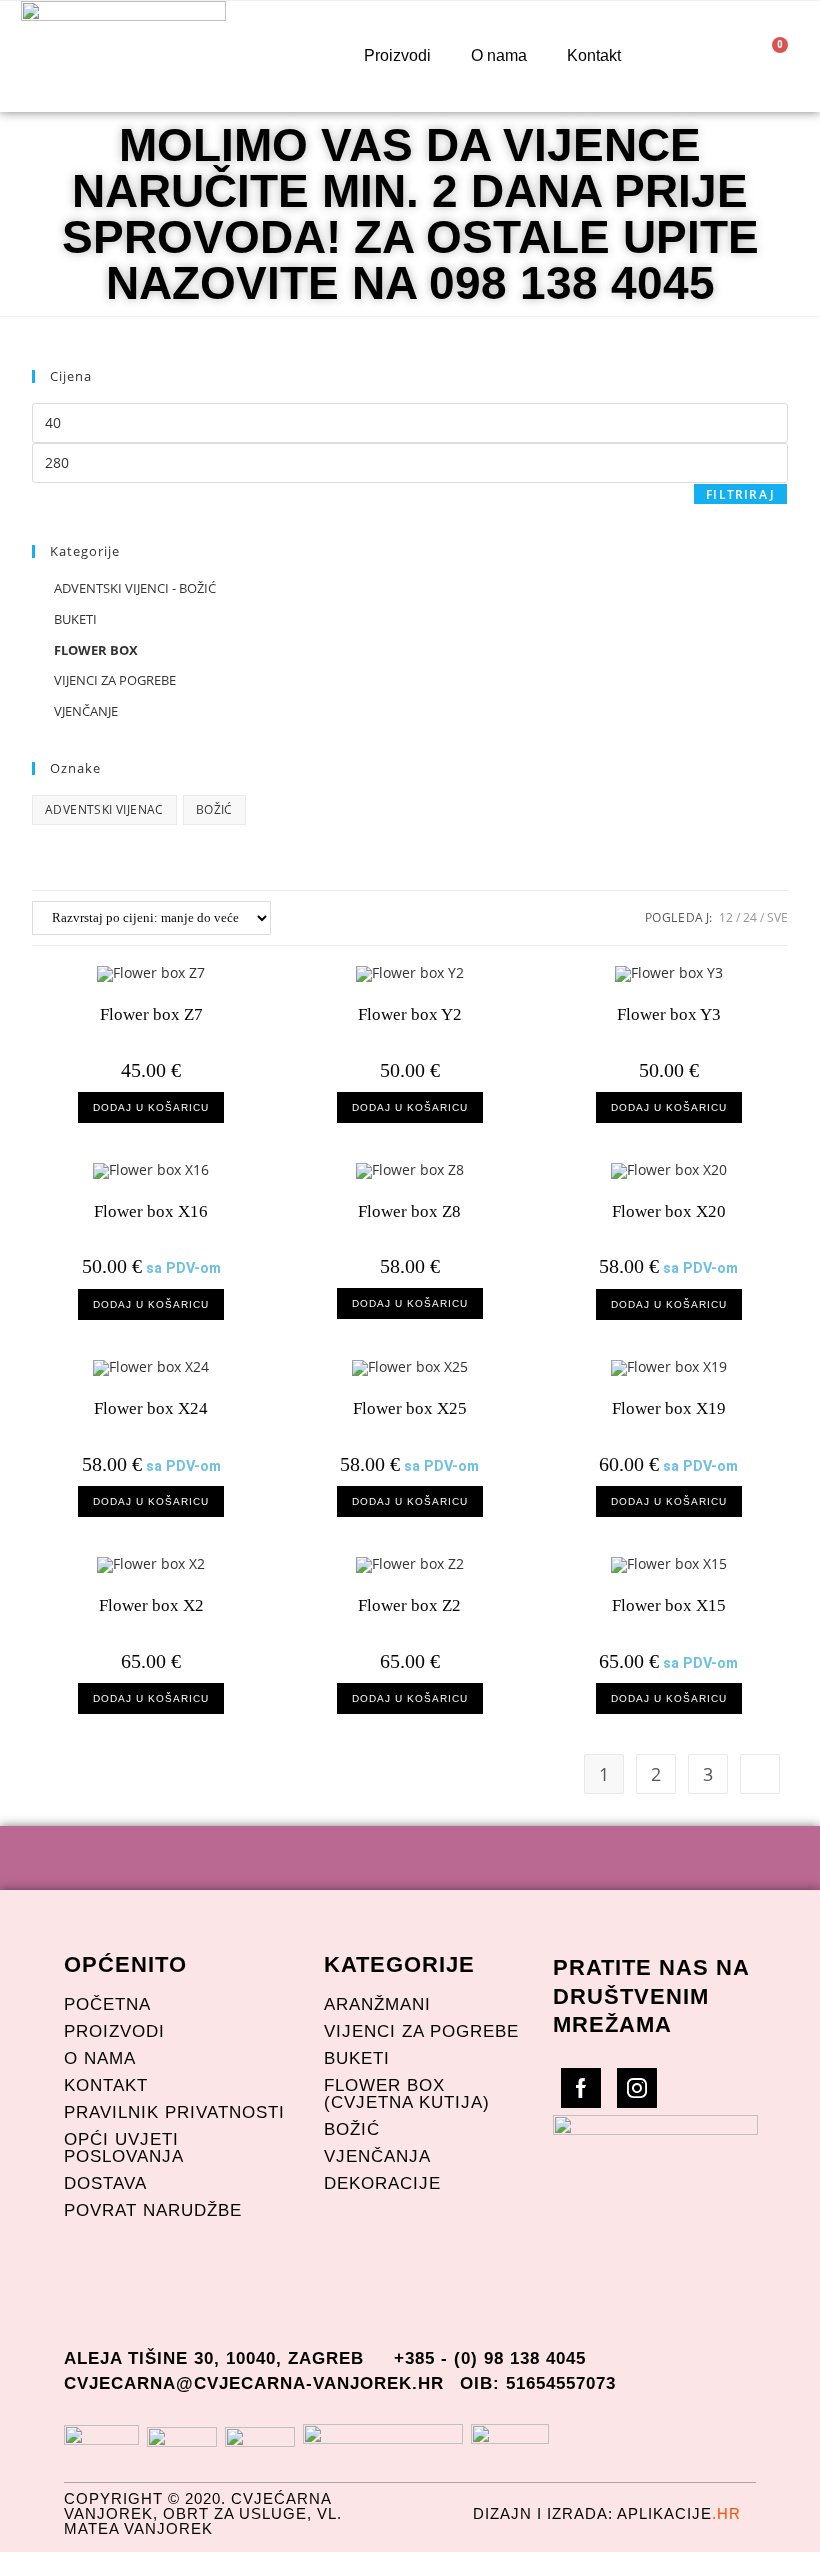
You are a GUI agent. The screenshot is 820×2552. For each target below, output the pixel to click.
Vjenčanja (377, 2156)
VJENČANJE (86, 711)
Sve (777, 917)
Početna (107, 2004)
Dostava (105, 2183)
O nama (499, 55)
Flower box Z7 (151, 1014)
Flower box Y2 (410, 1014)
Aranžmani (377, 2004)
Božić (352, 2129)
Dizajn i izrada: (607, 2513)
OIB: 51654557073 (538, 2383)
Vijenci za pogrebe (421, 2031)
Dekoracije (382, 2183)
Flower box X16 (151, 1211)
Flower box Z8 (409, 1211)
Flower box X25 (410, 1408)
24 (750, 917)
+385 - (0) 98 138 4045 (490, 2358)
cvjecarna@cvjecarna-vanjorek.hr (254, 2383)
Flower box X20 (669, 1211)
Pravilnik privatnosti (174, 2112)
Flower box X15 (669, 1605)
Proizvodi (397, 55)
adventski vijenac (104, 809)
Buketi (357, 2058)
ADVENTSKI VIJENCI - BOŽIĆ (135, 588)
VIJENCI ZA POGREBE (115, 680)
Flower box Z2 (409, 1605)
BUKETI (75, 619)
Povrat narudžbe (153, 2210)
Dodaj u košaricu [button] (151, 1107)
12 (726, 917)
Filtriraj (740, 494)
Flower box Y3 (669, 1014)
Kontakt (594, 55)
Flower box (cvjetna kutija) (407, 2094)
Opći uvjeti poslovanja (124, 2148)
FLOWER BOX (96, 650)
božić (214, 809)
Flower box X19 (669, 1408)
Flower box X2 (151, 1605)
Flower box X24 (151, 1408)
